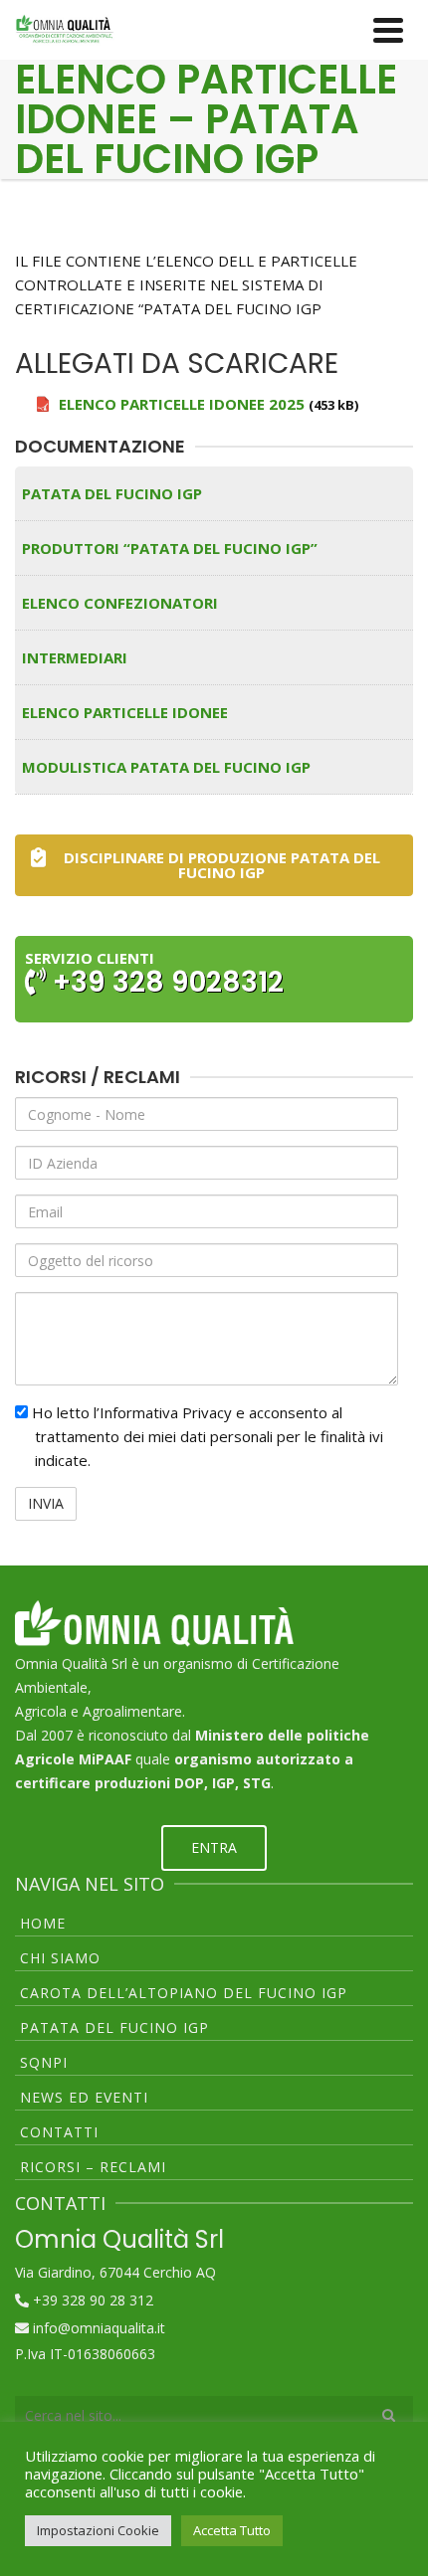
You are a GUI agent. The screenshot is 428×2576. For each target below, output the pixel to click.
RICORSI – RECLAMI (93, 2167)
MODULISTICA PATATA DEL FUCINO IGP (166, 767)
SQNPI (44, 2062)
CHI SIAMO (60, 1958)
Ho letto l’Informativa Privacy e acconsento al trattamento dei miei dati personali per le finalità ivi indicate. (206, 1436)
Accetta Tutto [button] (232, 2530)
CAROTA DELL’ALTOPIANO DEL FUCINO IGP (184, 1993)
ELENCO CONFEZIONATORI (120, 603)
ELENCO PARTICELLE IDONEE (125, 712)
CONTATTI (59, 2132)
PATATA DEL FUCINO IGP (112, 493)
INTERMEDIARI (75, 657)
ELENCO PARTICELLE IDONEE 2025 (182, 404)
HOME (43, 1923)
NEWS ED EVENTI (84, 2097)
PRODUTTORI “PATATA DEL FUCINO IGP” (170, 548)
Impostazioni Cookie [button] (98, 2530)
